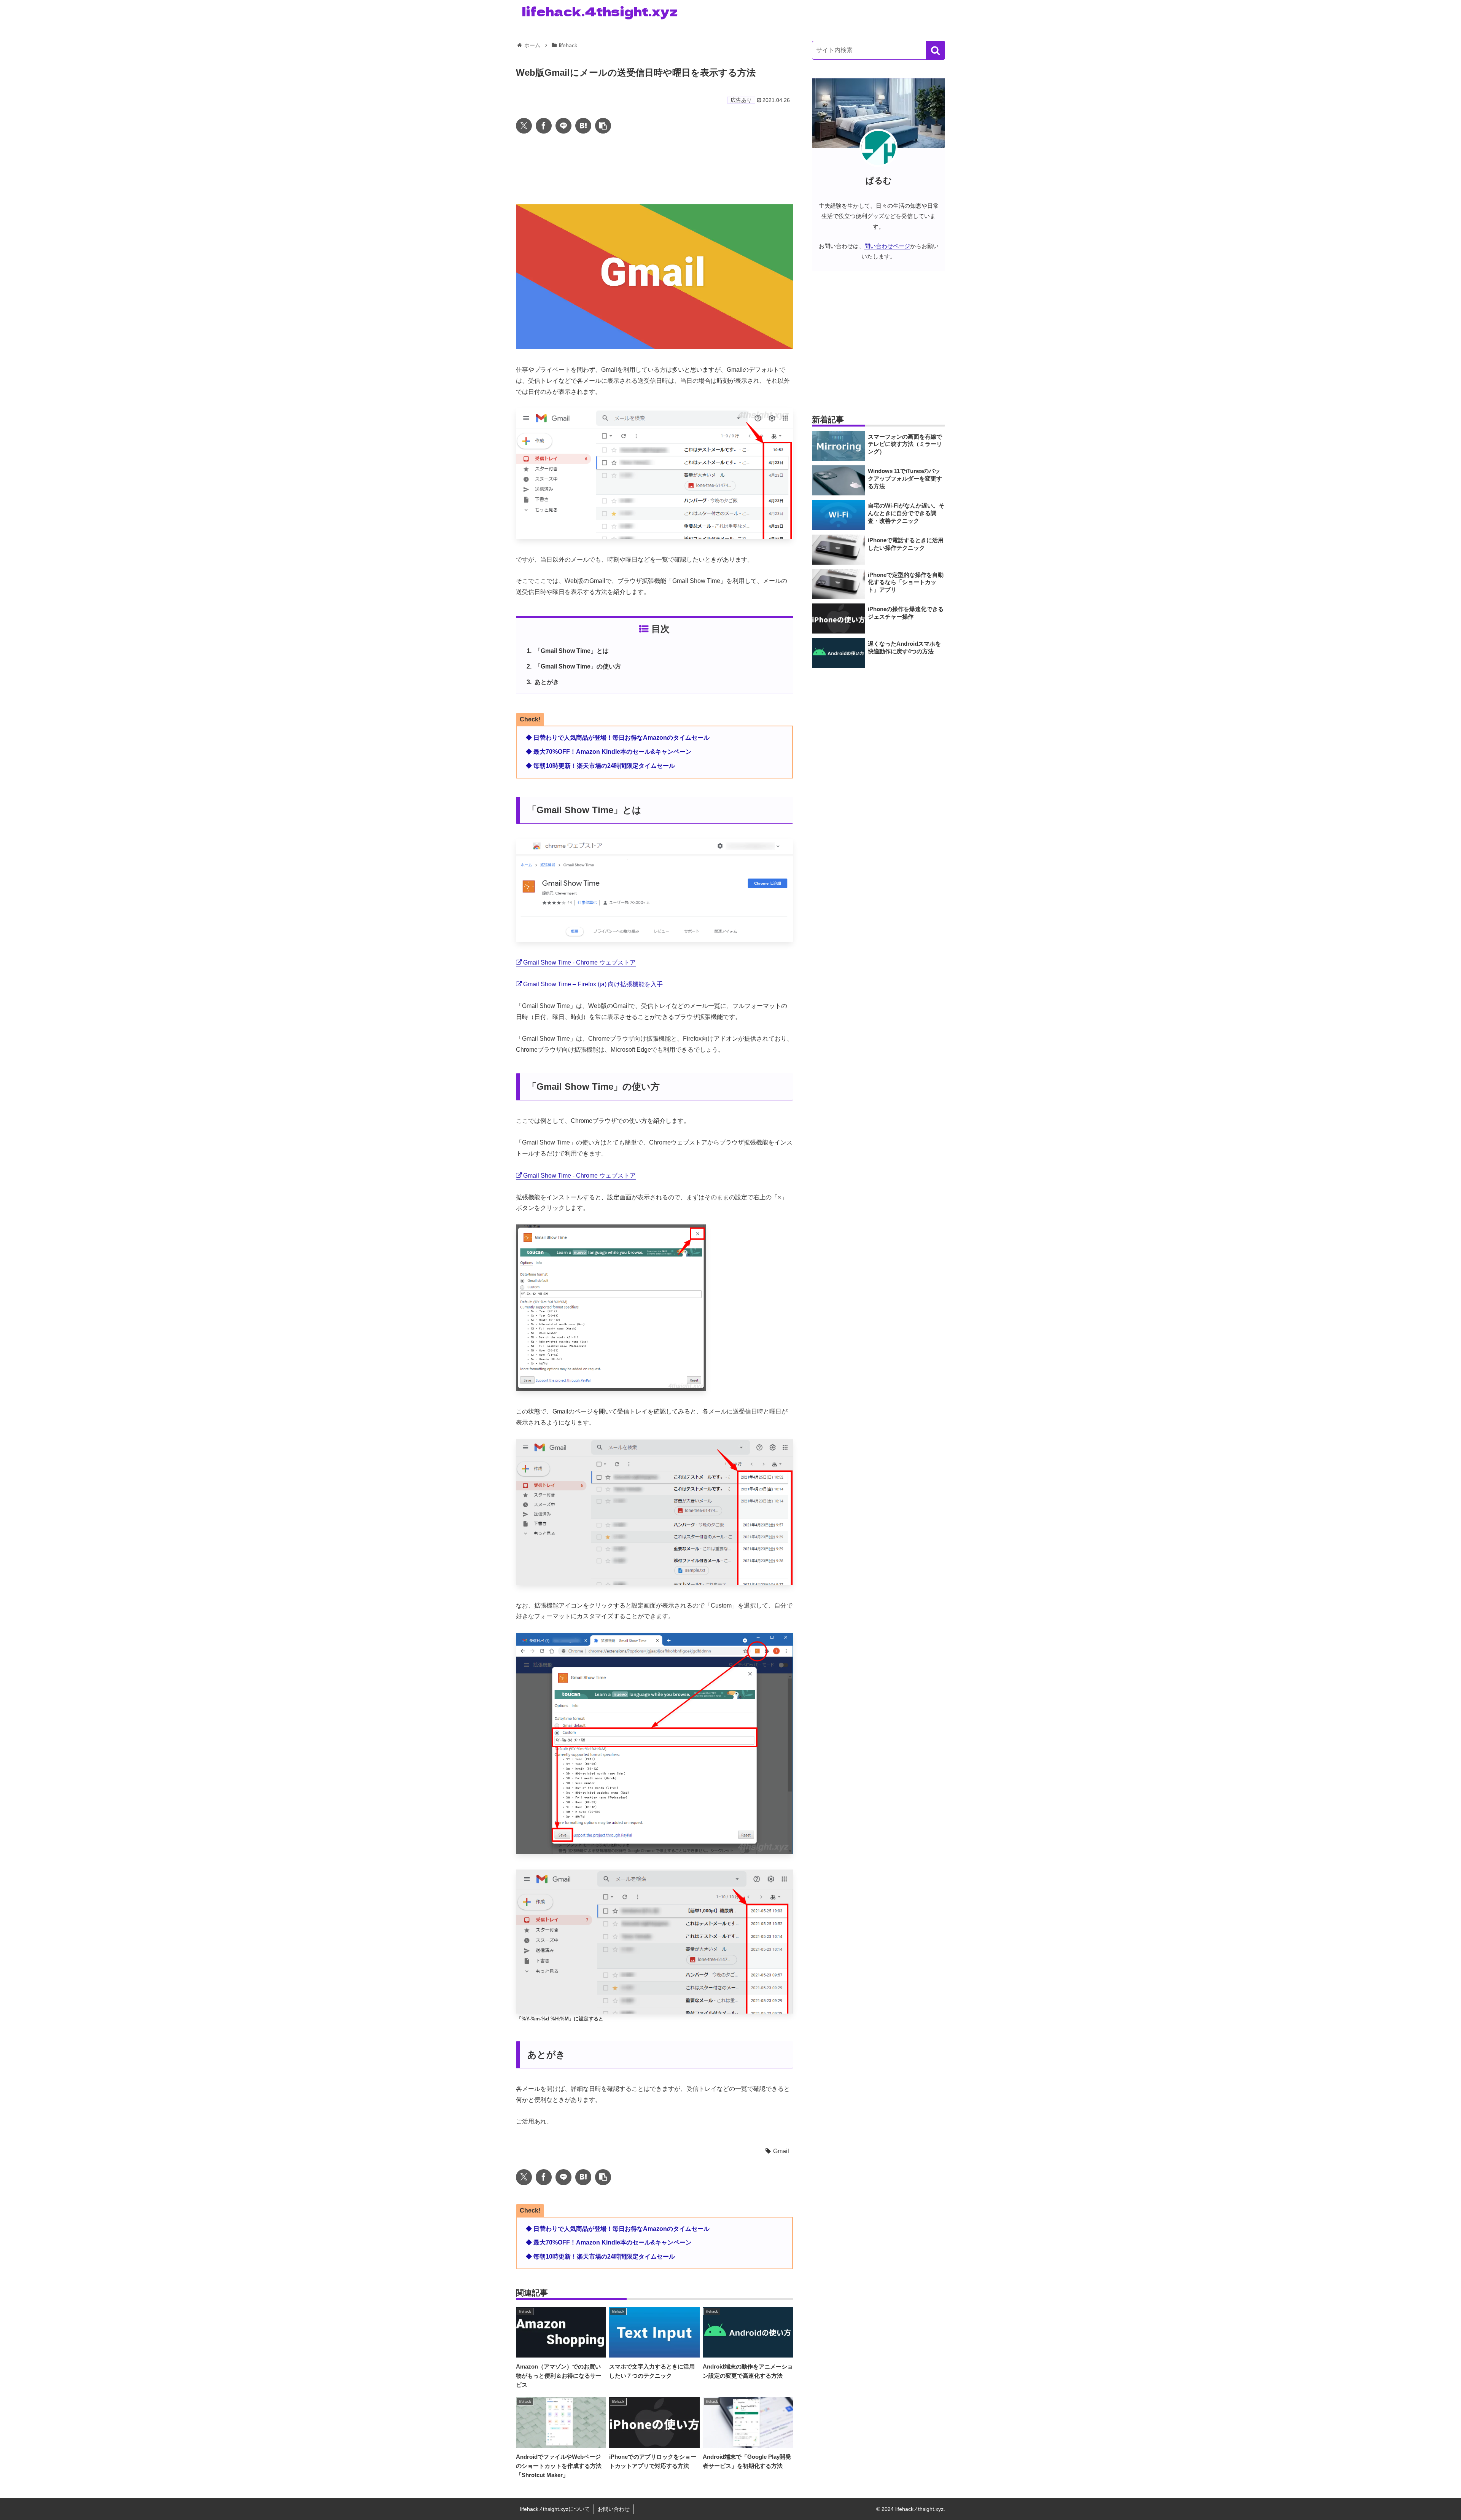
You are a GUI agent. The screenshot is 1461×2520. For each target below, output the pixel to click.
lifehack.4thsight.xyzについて (555, 2509)
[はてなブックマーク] (583, 126)
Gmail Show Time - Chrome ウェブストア (579, 962)
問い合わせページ (887, 246)
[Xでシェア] (524, 126)
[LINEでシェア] (563, 126)
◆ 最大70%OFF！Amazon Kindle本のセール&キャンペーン (609, 752)
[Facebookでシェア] (544, 126)
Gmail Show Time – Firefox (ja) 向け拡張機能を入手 (593, 984)
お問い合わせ (614, 2509)
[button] (603, 126)
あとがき (547, 682)
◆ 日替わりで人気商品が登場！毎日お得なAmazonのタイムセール (618, 738)
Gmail (781, 2151)
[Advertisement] (654, 169)
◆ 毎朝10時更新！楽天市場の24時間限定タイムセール (600, 766)
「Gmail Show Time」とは (572, 651)
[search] (936, 50)
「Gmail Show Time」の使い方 (578, 666)
